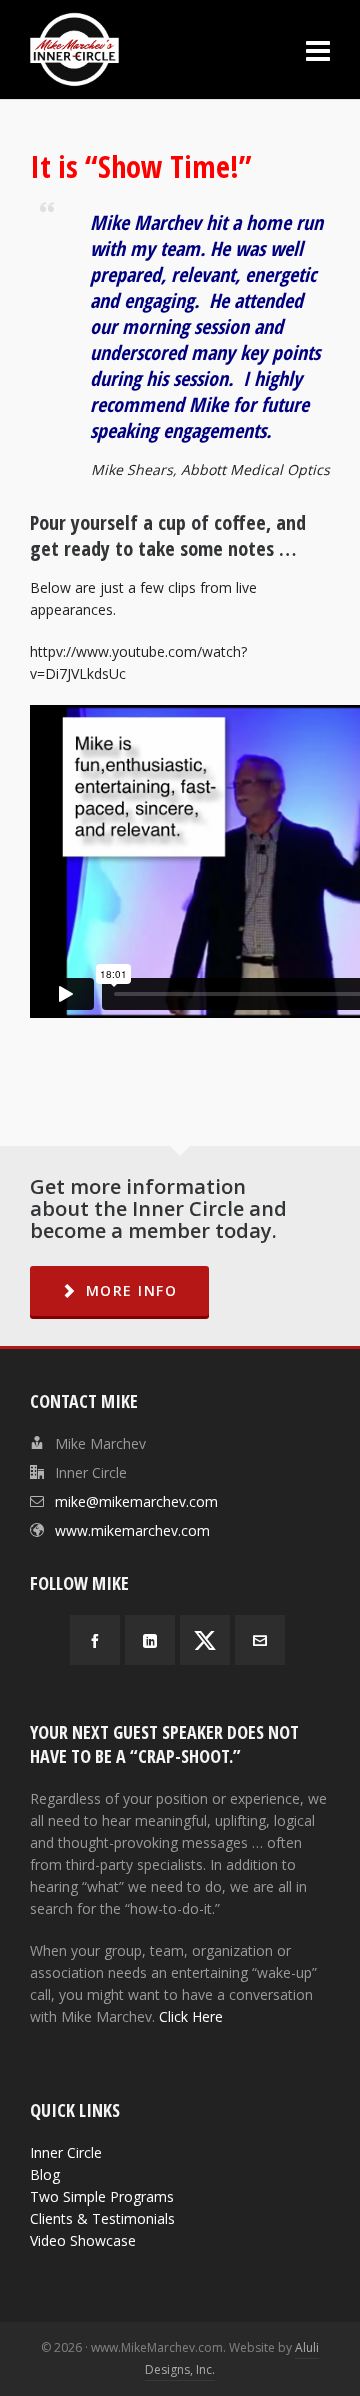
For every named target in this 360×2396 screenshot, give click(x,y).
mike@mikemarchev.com (136, 1501)
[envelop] (260, 1640)
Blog (45, 2174)
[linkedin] (150, 1640)
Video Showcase (83, 2240)
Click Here (191, 2016)
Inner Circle (66, 2152)
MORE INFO (132, 1290)
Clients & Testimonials (102, 2218)
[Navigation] (318, 50)
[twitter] (205, 1640)
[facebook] (95, 1640)
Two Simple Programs (102, 2196)
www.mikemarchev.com (132, 1530)
